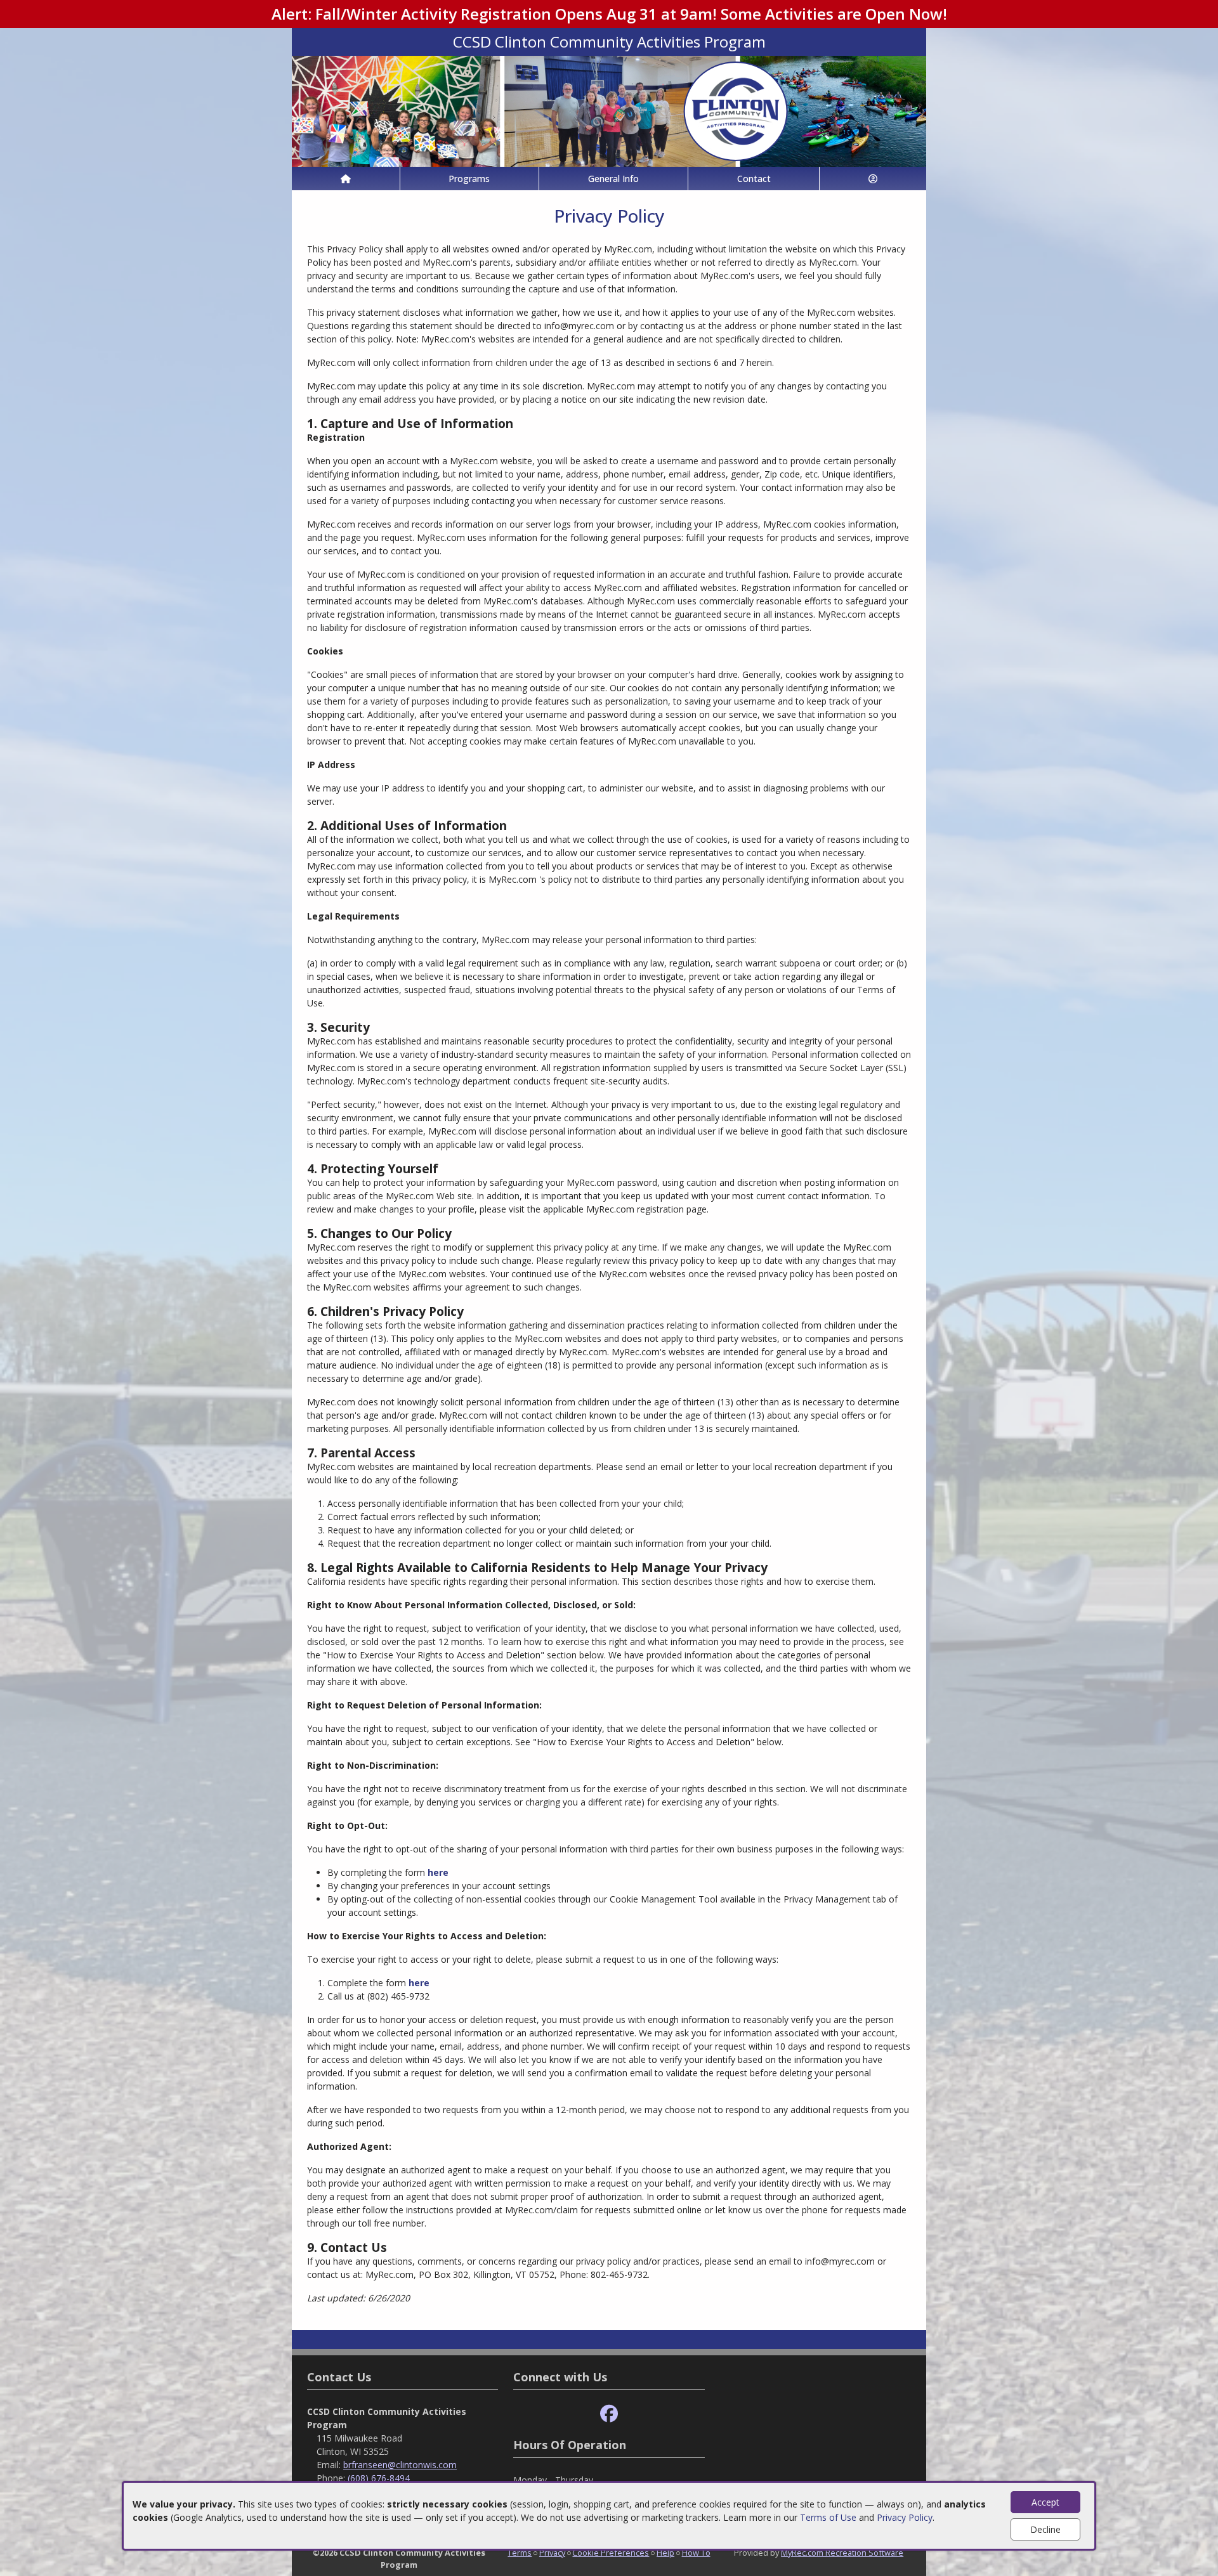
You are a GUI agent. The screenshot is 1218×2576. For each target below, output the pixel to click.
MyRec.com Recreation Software (842, 2553)
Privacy (552, 2553)
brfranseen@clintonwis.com (400, 2465)
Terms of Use (828, 2517)
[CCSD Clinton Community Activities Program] (609, 110)
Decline (1045, 2529)
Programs (469, 179)
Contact (754, 179)
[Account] (873, 179)
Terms (520, 2553)
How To (696, 2553)
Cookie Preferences (611, 2553)
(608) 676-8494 (379, 2478)
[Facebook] (609, 2414)
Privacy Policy (905, 2517)
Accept (1045, 2502)
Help (665, 2553)
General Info (613, 179)
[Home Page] (346, 179)
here (438, 1872)
